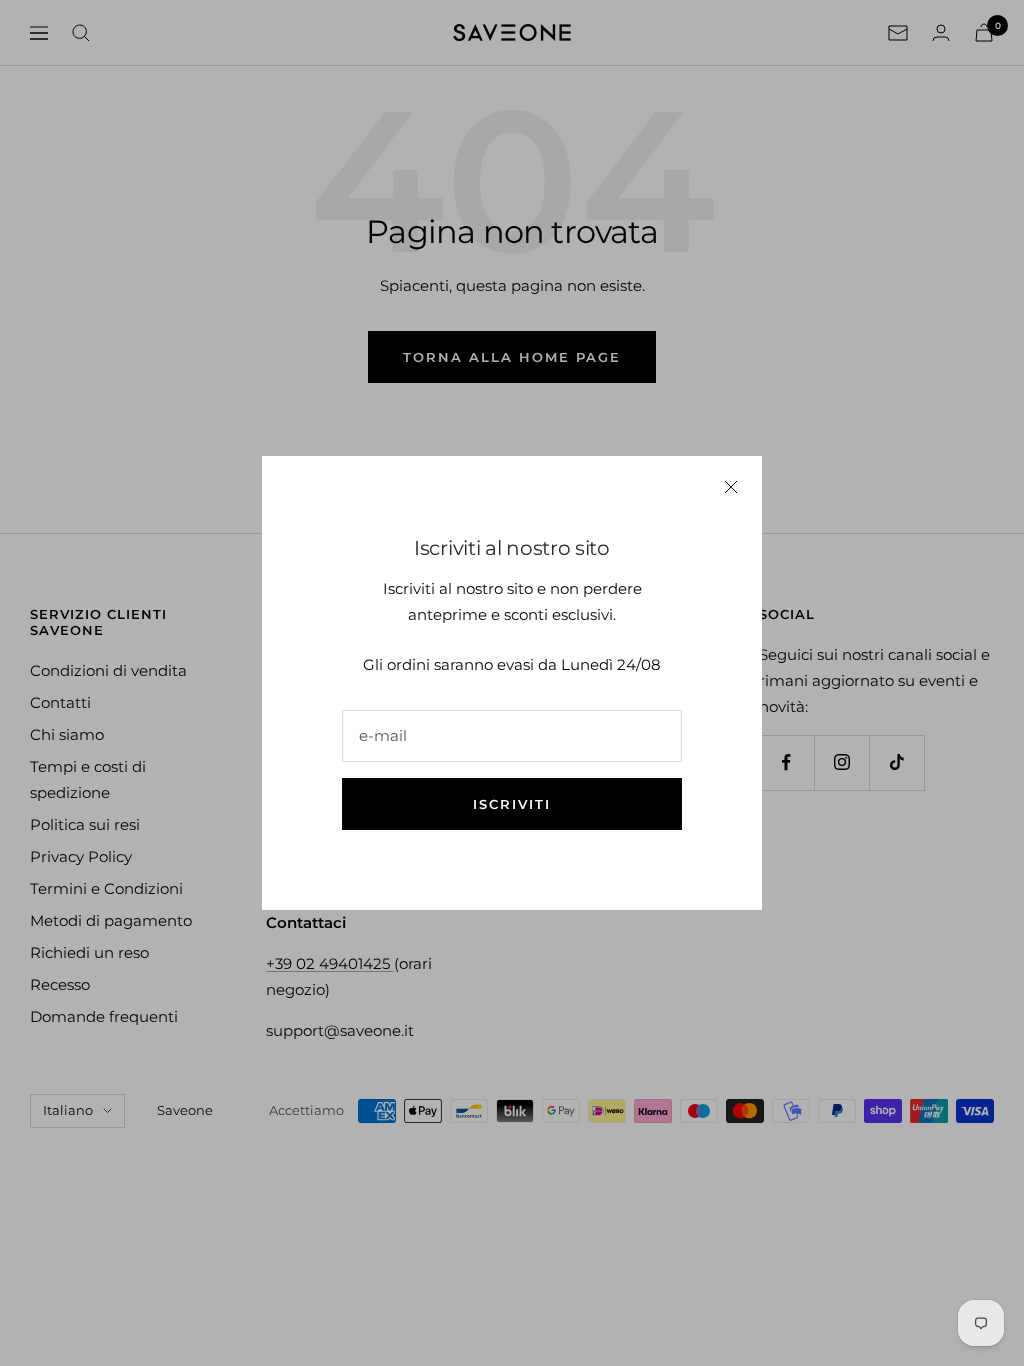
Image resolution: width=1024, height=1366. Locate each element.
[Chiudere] (731, 487)
